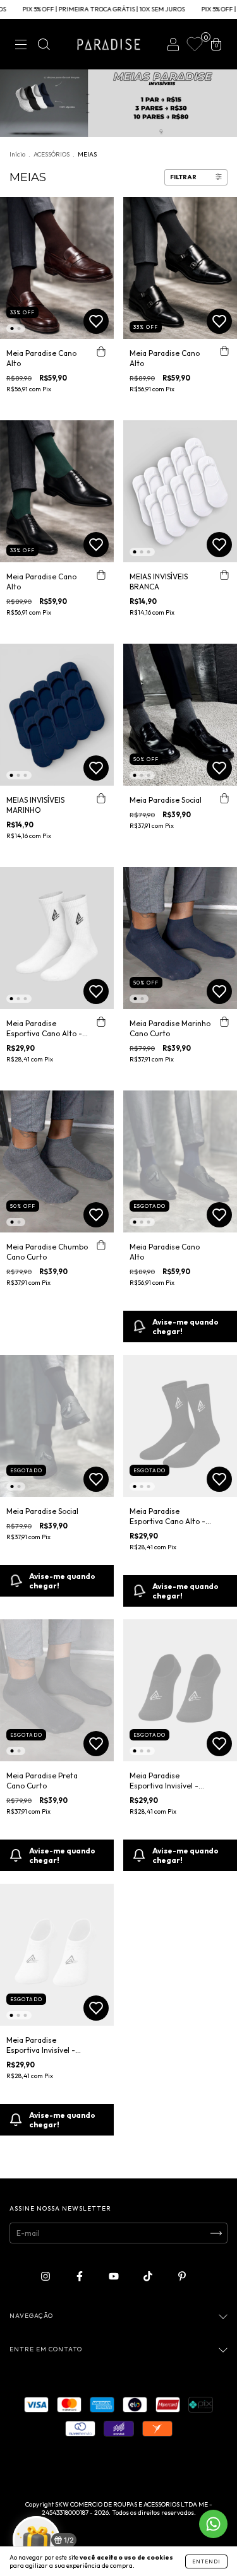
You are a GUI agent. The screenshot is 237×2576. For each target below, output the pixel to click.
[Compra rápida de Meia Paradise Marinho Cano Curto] (224, 1022)
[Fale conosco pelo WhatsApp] (213, 2524)
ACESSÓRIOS (52, 154)
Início (17, 154)
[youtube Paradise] (115, 2276)
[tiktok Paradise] (149, 2276)
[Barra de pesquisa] (44, 46)
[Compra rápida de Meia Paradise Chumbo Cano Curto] (101, 1245)
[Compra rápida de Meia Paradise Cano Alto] (101, 352)
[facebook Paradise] (81, 2276)
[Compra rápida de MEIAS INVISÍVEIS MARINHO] (101, 798)
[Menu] (21, 46)
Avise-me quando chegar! (185, 1326)
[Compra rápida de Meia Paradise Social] (224, 798)
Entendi (206, 2561)
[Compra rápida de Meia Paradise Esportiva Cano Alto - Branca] (101, 1022)
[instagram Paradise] (46, 2276)
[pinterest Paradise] (182, 2276)
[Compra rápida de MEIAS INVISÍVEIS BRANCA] (224, 575)
